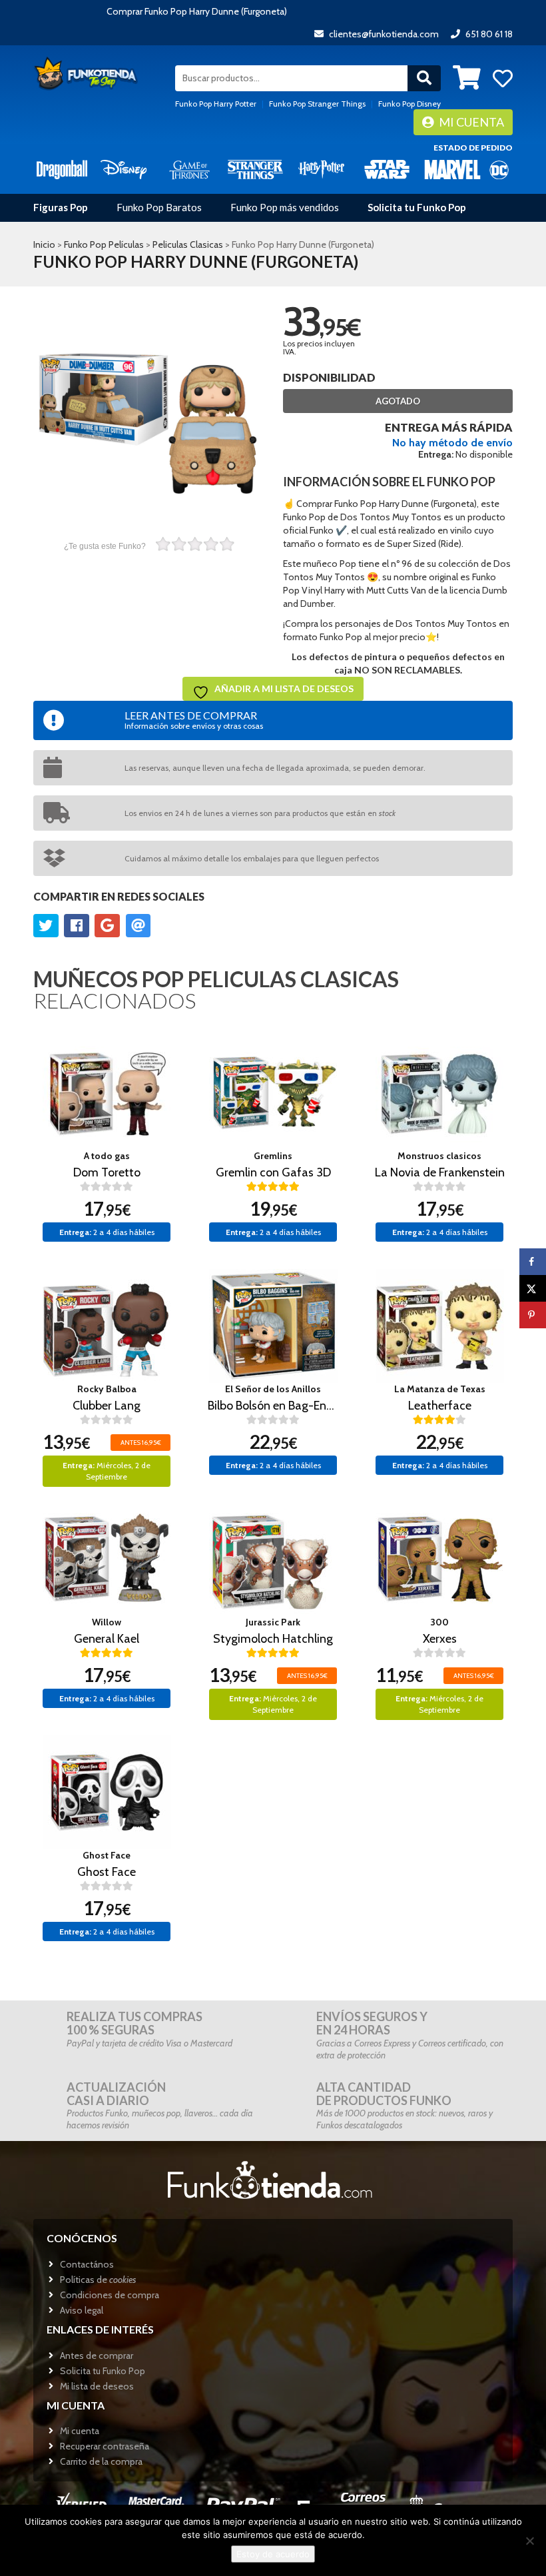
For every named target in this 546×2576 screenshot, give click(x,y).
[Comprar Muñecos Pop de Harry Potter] (321, 169)
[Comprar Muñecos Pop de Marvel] (452, 169)
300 (439, 1622)
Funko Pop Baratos (159, 207)
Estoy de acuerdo (273, 2554)
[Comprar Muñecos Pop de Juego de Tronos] (189, 169)
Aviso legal (82, 2310)
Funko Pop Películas (104, 244)
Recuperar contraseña (105, 2446)
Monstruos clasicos (439, 1156)
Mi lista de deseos (97, 2386)
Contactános (87, 2264)
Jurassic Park (273, 1622)
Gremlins (273, 1156)
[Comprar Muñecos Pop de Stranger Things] (255, 169)
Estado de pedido (473, 148)
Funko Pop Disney (409, 104)
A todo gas (107, 1156)
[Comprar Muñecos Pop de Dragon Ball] (62, 169)
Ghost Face (107, 1855)
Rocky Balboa (107, 1389)
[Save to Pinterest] (533, 1315)
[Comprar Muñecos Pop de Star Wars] (387, 169)
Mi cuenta (470, 122)
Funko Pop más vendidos (285, 207)
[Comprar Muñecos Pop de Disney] (124, 169)
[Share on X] (533, 1288)
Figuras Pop (61, 207)
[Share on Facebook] (533, 1262)
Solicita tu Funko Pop (417, 207)
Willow (107, 1622)
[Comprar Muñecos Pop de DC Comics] (499, 169)
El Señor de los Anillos (273, 1389)
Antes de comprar (97, 2356)
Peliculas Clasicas (188, 244)
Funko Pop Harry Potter (216, 104)
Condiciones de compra (110, 2295)
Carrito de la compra (101, 2461)
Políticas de (98, 2280)
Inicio (44, 244)
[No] (529, 2541)
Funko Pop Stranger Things (317, 104)
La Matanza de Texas (440, 1389)
